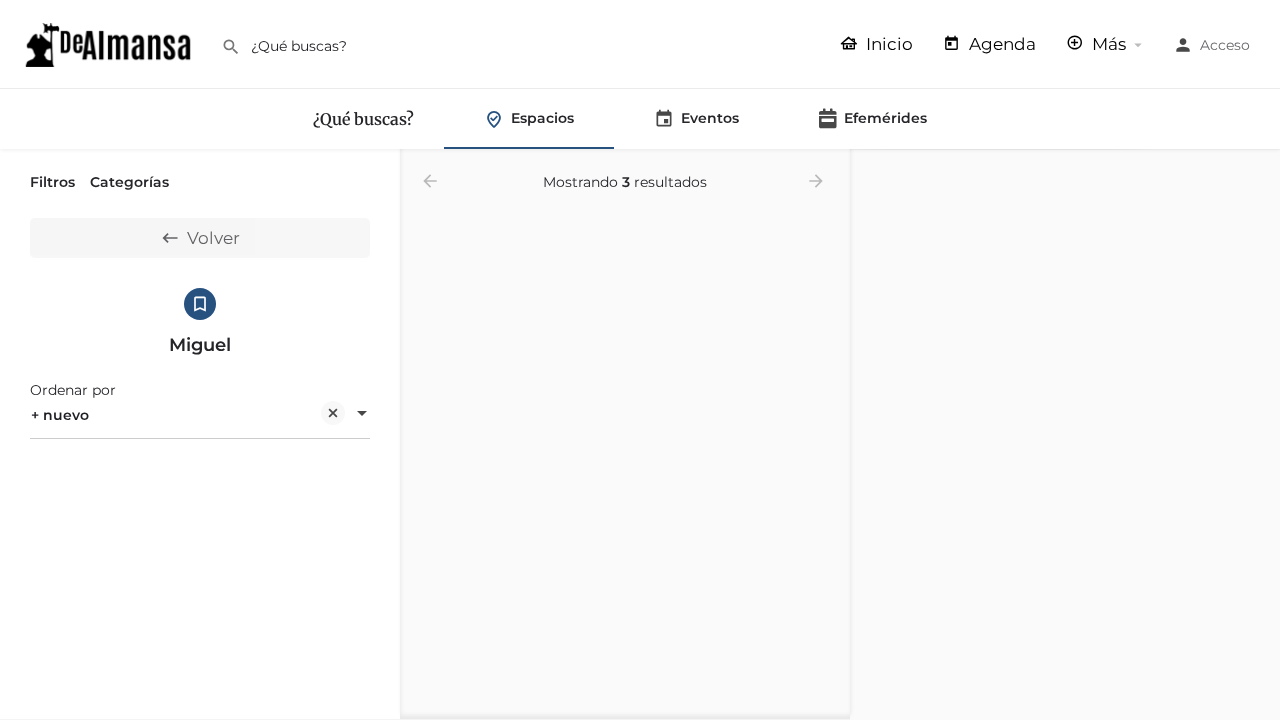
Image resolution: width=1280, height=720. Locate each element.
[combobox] (200, 415)
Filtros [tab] (52, 182)
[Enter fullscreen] (1255, 242)
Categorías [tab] (129, 182)
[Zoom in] (1255, 174)
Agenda (1000, 44)
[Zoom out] (1255, 203)
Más (1107, 44)
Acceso (1225, 45)
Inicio (887, 44)
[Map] (1065, 435)
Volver (213, 238)
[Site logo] (110, 43)
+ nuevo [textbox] (60, 415)
